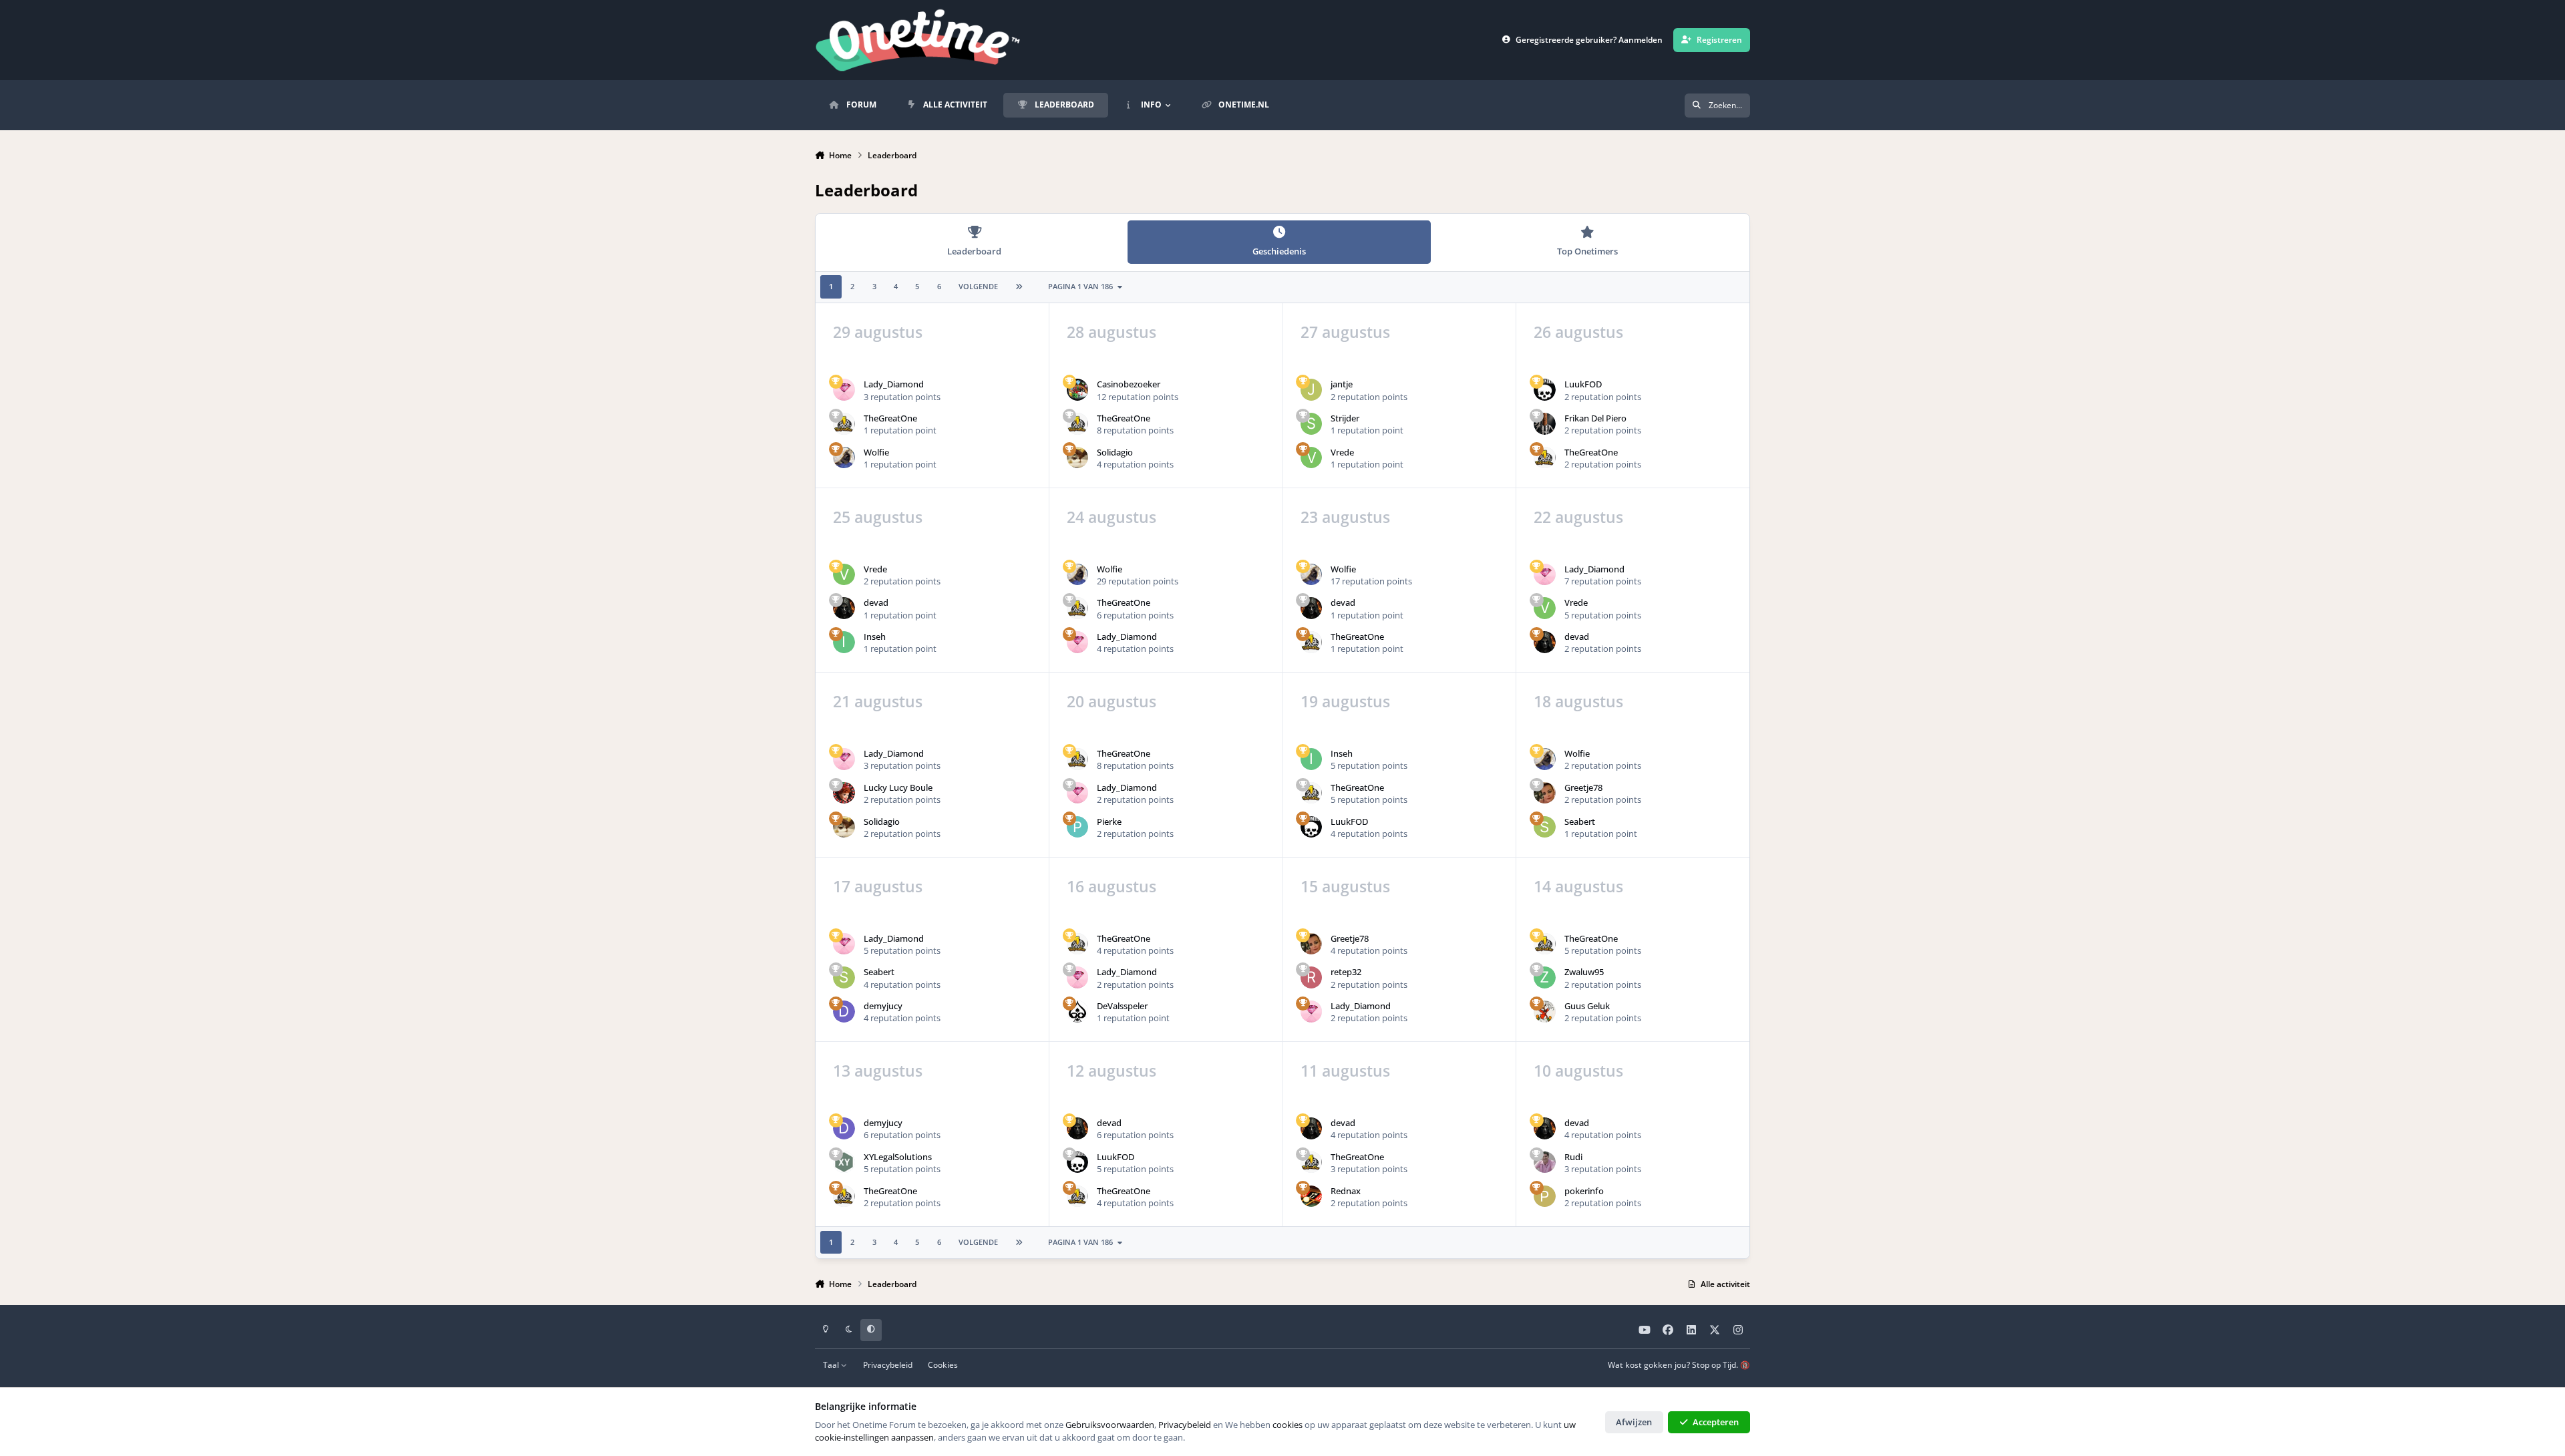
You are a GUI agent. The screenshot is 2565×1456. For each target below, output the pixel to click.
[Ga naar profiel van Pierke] (1078, 827)
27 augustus (1345, 332)
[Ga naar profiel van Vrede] (1312, 458)
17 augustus (878, 886)
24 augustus (1111, 517)
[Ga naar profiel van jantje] (1312, 390)
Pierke (1109, 822)
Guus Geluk (1587, 1006)
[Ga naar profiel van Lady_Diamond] (844, 390)
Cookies (943, 1364)
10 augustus (1578, 1071)
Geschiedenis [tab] (1279, 251)
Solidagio (1115, 452)
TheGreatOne (890, 418)
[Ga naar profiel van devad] (844, 608)
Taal (832, 1364)
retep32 (1346, 972)
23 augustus (1345, 517)
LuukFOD (1583, 384)
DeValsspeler (1122, 1006)
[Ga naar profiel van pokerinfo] (1545, 1197)
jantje (1342, 384)
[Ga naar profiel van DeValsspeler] (1078, 1012)
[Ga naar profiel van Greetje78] (1545, 793)
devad (876, 602)
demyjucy (883, 1006)
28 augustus (1111, 332)
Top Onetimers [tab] (1587, 251)
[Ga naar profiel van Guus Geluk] (1545, 1012)
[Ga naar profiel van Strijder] (1312, 424)
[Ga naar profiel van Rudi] (1545, 1162)
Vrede (1342, 452)
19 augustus (1345, 701)
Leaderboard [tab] (974, 251)
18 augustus (1578, 701)
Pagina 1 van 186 (1080, 286)
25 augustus (878, 517)
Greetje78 (1583, 787)
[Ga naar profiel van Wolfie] (844, 458)
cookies (1288, 1425)
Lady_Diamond (894, 384)
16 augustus (1111, 886)
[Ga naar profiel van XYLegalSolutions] (844, 1162)
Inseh (875, 636)
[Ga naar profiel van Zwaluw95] (1545, 977)
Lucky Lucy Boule (898, 787)
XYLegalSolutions (898, 1157)
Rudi (1573, 1157)
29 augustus (878, 332)
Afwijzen (1634, 1422)
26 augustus (1578, 332)
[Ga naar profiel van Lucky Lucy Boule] (844, 793)
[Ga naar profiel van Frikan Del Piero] (1545, 424)
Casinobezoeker (1129, 384)
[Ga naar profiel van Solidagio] (1078, 458)
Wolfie (876, 452)
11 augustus (1345, 1071)
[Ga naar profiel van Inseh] (844, 642)
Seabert (1580, 822)
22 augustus (1578, 517)
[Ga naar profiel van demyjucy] (844, 1012)
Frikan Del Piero (1595, 418)
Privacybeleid (888, 1364)
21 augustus (878, 701)
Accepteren (1716, 1422)
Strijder (1345, 418)
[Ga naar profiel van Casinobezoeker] (1078, 390)
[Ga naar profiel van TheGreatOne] (844, 424)
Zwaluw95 (1584, 972)
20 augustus (1111, 701)
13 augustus (878, 1071)
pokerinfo (1584, 1191)
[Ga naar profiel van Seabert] (1545, 827)
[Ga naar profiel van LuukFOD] (1545, 390)
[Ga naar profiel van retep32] (1312, 977)
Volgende (978, 286)
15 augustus (1345, 886)
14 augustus (1578, 886)
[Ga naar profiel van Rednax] (1312, 1197)
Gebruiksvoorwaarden (1110, 1425)
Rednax (1346, 1191)
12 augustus (1111, 1071)
